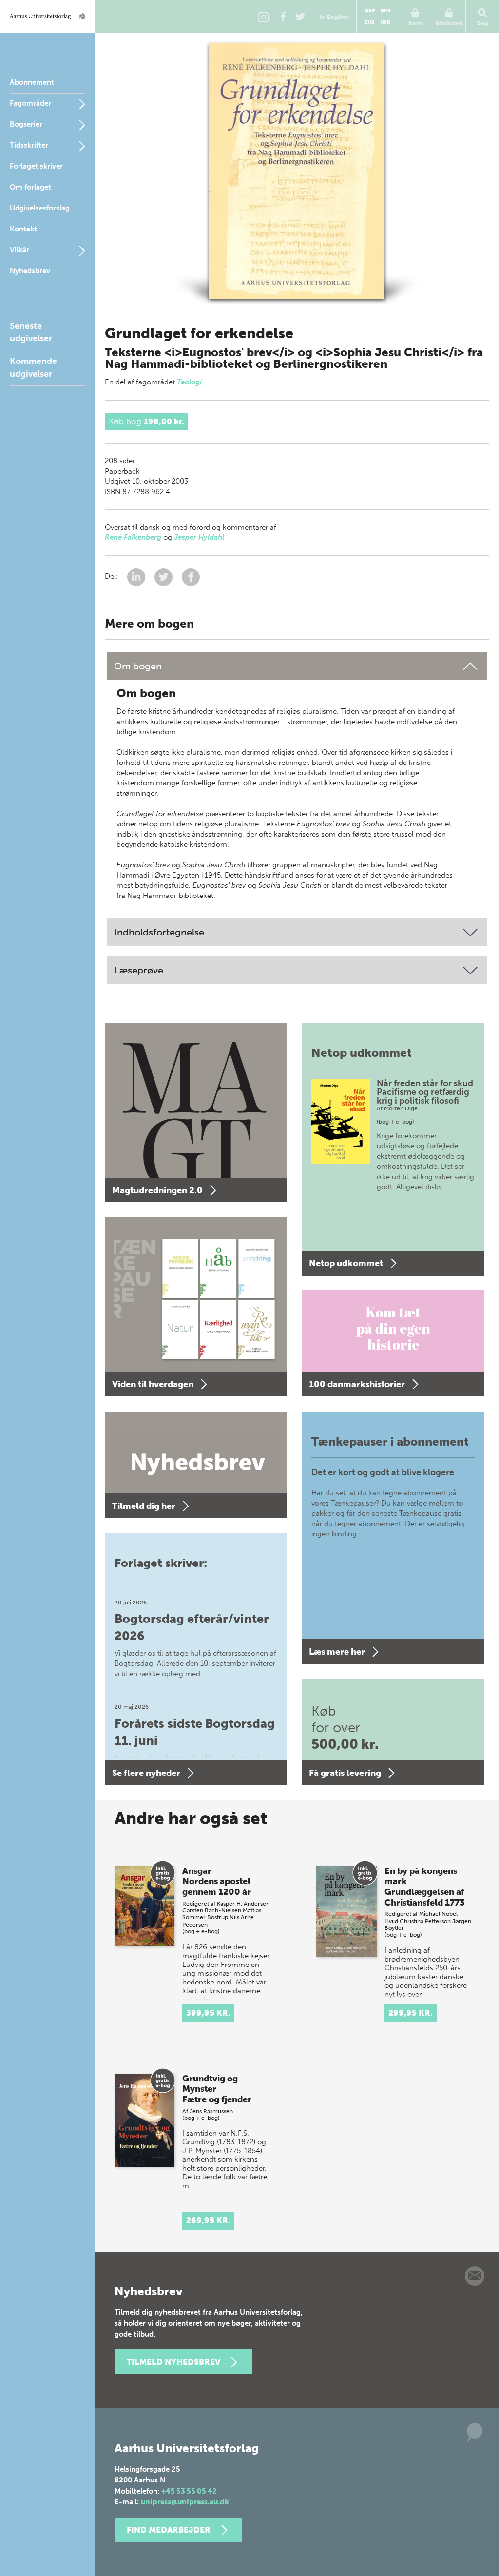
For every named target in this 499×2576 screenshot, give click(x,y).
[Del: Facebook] (191, 577)
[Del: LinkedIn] (137, 577)
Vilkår (19, 250)
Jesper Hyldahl (199, 537)
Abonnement (32, 82)
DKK (386, 11)
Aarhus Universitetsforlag (48, 17)
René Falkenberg (133, 537)
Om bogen (138, 666)
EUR (370, 22)
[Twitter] (300, 17)
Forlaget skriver (36, 166)
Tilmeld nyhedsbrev (173, 2362)
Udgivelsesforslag (40, 208)
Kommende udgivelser (33, 367)
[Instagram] (264, 17)
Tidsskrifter (29, 145)
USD (385, 22)
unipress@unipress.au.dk (185, 2502)
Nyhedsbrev (30, 271)
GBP (370, 11)
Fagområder (30, 103)
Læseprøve (139, 970)
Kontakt (23, 229)
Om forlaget (30, 187)
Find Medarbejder (169, 2530)
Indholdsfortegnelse (159, 932)
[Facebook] (283, 17)
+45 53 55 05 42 (189, 2491)
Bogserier (26, 124)
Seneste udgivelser (31, 332)
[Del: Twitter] (164, 577)
